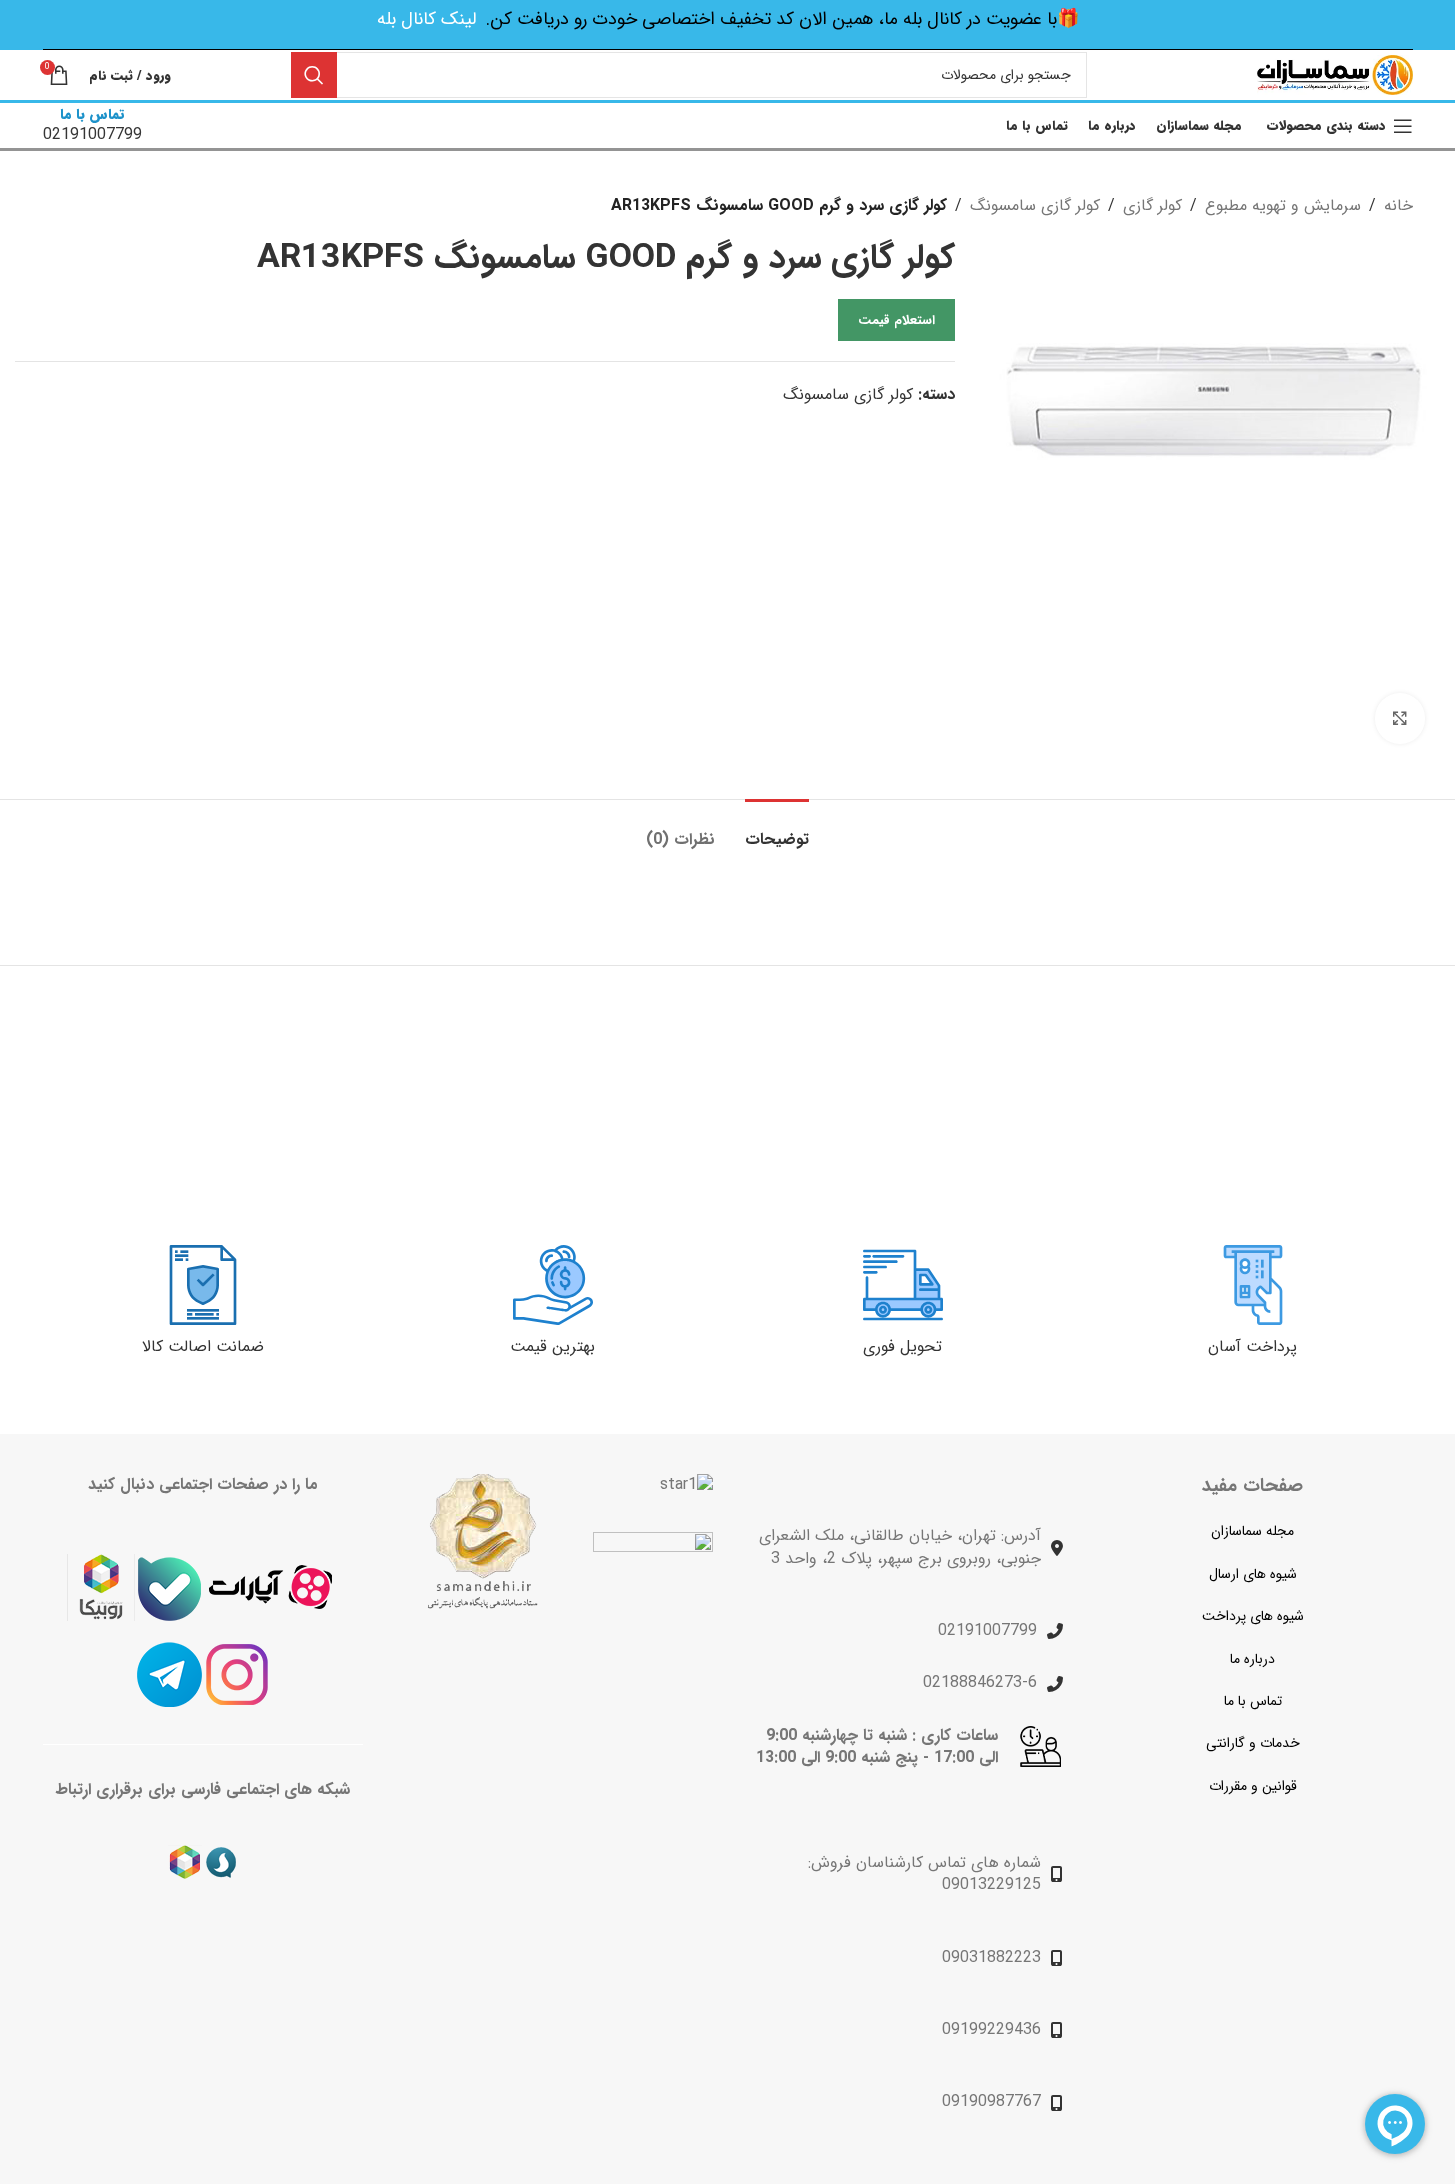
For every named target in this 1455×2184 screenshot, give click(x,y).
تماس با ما (1253, 1701)
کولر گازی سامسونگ (1035, 205)
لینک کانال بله (426, 19)
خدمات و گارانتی (1253, 1743)
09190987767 (991, 2101)
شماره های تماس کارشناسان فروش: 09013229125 (924, 1873)
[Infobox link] (92, 125)
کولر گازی (1152, 205)
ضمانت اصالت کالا (203, 1346)
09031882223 (991, 1957)
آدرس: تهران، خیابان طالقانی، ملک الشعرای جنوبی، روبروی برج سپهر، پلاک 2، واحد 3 (900, 1546)
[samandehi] (482, 1541)
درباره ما (1252, 1659)
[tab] (777, 829)
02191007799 (987, 1630)
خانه (1398, 205)
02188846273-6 (980, 1682)
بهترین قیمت (552, 1346)
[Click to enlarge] (1400, 718)
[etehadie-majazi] (653, 1594)
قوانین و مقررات (1253, 1786)
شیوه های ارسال (1253, 1574)
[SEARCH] (314, 75)
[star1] (686, 1485)
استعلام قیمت (896, 320)
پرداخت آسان (1252, 1346)
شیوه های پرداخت (1253, 1616)
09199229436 (991, 2029)
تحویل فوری (902, 1346)
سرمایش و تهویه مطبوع (1283, 205)
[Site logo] (1335, 74)
